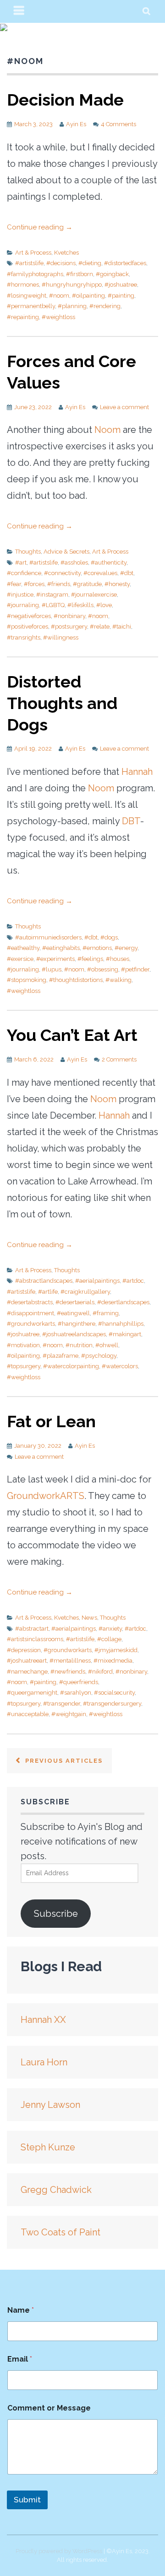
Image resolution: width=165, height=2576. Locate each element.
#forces (34, 584)
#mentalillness (70, 1661)
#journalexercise (94, 595)
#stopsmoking (27, 980)
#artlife (48, 1292)
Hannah (137, 772)
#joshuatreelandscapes (74, 1334)
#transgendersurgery (112, 1704)
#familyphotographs (35, 274)
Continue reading (40, 227)
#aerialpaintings (97, 1281)
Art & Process (33, 253)
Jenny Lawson (50, 2105)
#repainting (23, 317)
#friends (59, 584)
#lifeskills (80, 605)
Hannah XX (43, 2020)
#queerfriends (79, 1682)
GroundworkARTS (46, 1496)
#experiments (55, 959)
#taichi (122, 627)
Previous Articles (63, 1761)
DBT (131, 821)
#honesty (117, 584)
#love (104, 605)
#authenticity (109, 563)
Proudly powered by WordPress (59, 2551)
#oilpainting (88, 296)
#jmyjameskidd (116, 1650)
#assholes (74, 563)
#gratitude (87, 584)
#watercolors (120, 1366)
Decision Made (65, 100)
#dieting (90, 263)
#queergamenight (32, 1693)
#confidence (24, 573)
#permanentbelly (31, 306)
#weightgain (69, 1714)
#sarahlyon (76, 1693)
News (89, 1618)
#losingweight (27, 296)
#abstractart (32, 1629)
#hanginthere (77, 1324)
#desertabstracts (30, 1302)
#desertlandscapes (123, 1302)
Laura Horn (44, 2062)
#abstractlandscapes (44, 1281)
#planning (72, 306)
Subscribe (56, 1914)
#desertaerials (75, 1302)
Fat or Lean (51, 1421)
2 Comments (119, 1059)
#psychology (99, 1356)
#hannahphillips (121, 1324)
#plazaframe (60, 1356)
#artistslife (29, 263)
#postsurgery (69, 627)
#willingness (61, 637)
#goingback (112, 274)
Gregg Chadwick (56, 2190)
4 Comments (118, 124)
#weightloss (58, 317)
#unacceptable (28, 1714)
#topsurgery (24, 1366)
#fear (14, 584)
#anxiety (110, 1629)
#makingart (125, 1334)
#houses (118, 959)
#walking (118, 980)
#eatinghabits (61, 948)
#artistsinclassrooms (35, 1639)
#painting (121, 296)
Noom (107, 430)
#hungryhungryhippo (72, 285)
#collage (109, 1639)
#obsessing (103, 969)
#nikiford (100, 1672)
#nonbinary (69, 616)
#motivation (23, 1345)
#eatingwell (73, 1313)
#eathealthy (23, 948)
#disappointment (30, 1313)
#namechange (27, 1672)
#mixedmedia (113, 1661)
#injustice (20, 595)
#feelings (90, 959)
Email (20, 2359)
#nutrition (79, 1345)
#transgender (62, 1704)
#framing (106, 1313)
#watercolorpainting (71, 1366)
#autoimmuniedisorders (48, 937)
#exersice (20, 959)
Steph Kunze (48, 2147)
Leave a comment (124, 407)
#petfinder (135, 969)
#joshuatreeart (27, 1661)
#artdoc (133, 1281)
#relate (100, 627)
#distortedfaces (125, 263)
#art (21, 563)
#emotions (97, 948)
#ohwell (107, 1345)
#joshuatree (121, 285)
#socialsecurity (114, 1693)
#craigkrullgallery (85, 1292)
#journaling (23, 605)
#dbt (127, 573)
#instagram (52, 595)
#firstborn (80, 274)
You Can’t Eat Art (72, 1035)
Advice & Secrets (66, 552)
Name (21, 2310)
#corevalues (100, 573)
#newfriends (68, 1672)
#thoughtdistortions (76, 980)
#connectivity (62, 573)
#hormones (23, 285)
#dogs (109, 937)
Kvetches (66, 253)
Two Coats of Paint (60, 2232)
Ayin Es (76, 124)
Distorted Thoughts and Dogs (62, 703)
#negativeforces (29, 616)
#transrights (24, 637)
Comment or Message (49, 2408)
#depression (24, 1650)
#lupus (52, 969)
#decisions (61, 263)
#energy (126, 948)
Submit (27, 2500)
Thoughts (28, 552)
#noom (59, 296)
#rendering (105, 306)
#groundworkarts (31, 1324)
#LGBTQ (53, 605)
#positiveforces (27, 627)
